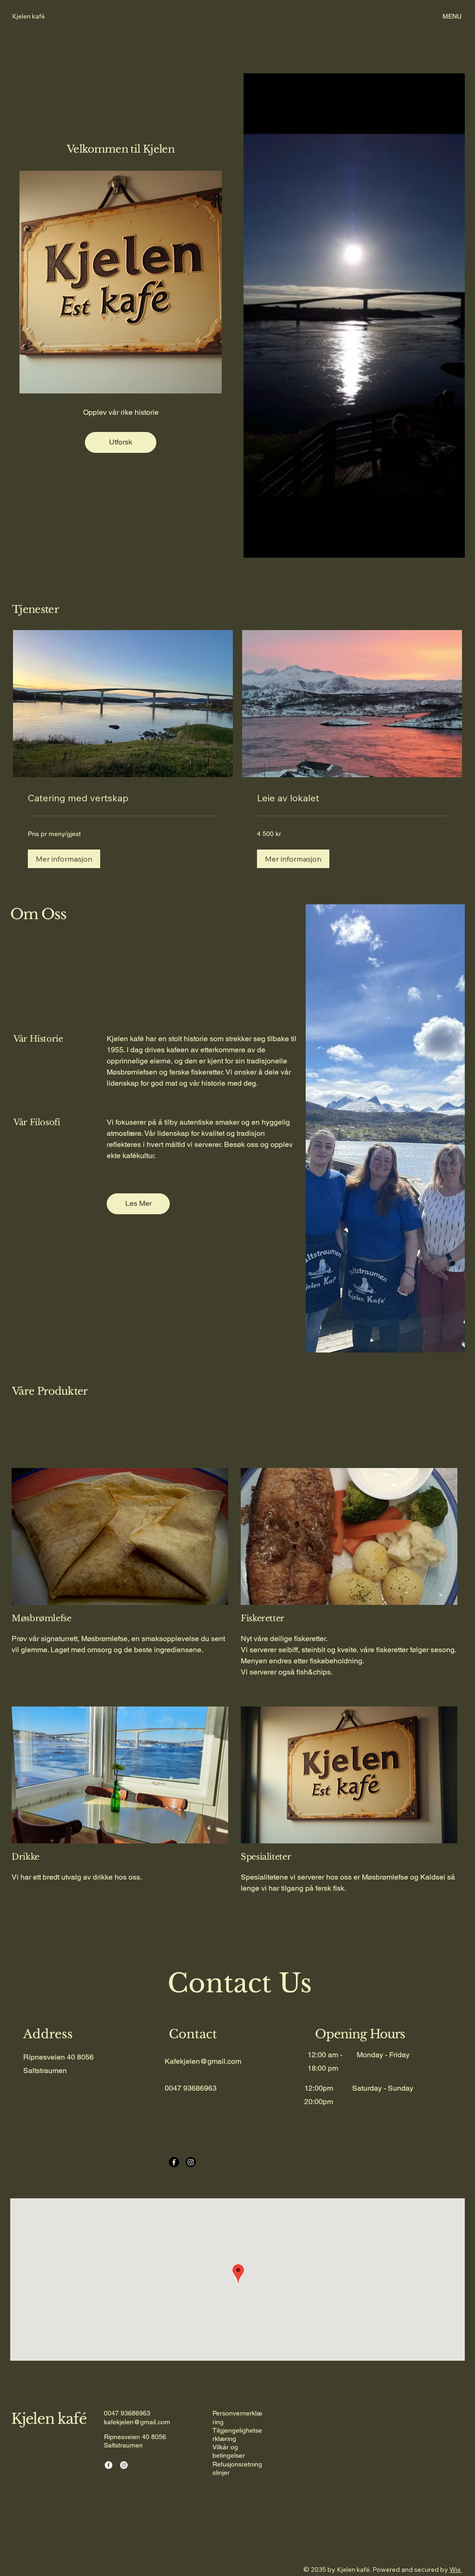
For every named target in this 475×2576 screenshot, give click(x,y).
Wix (455, 2570)
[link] (123, 798)
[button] (64, 859)
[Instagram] (191, 2162)
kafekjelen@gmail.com (137, 2422)
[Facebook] (174, 2162)
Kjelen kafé (49, 2419)
